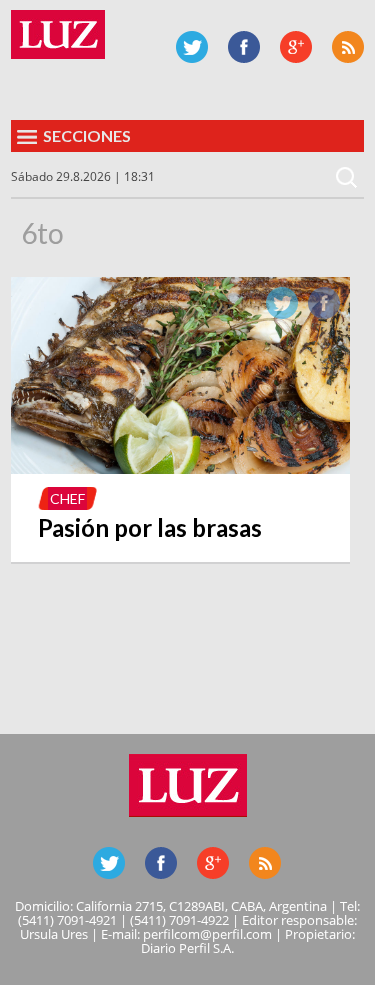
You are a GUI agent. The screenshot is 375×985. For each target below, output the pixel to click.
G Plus (296, 47)
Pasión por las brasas (150, 527)
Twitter (192, 47)
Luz (58, 34)
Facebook (244, 47)
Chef (67, 498)
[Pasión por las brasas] (180, 468)
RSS (348, 47)
